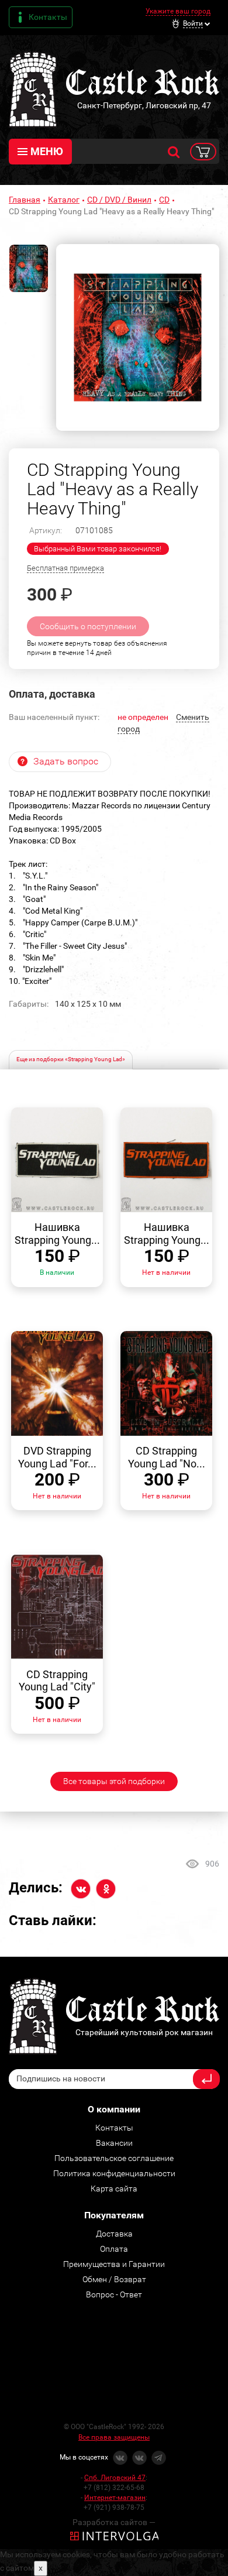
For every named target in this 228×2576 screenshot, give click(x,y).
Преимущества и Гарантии (114, 2264)
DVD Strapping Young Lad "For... (57, 1457)
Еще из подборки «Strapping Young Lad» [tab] (71, 1059)
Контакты (48, 17)
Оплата (114, 2249)
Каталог (64, 200)
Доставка (114, 2234)
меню (47, 151)
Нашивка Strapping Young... (57, 1234)
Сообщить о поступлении (88, 626)
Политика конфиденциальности (114, 2173)
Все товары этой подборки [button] (114, 1781)
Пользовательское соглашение (114, 2158)
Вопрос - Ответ (114, 2294)
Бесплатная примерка (65, 568)
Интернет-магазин (115, 2498)
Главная (25, 200)
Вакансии (114, 2143)
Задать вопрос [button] (66, 761)
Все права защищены (114, 2437)
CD (164, 200)
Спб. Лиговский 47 (115, 2478)
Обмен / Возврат (114, 2279)
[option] (138, 337)
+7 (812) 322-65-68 (114, 2488)
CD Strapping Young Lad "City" (57, 1681)
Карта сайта (114, 2189)
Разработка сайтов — (114, 2522)
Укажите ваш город (178, 11)
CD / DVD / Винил (119, 200)
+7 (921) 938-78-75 (114, 2508)
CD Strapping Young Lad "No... (167, 1457)
